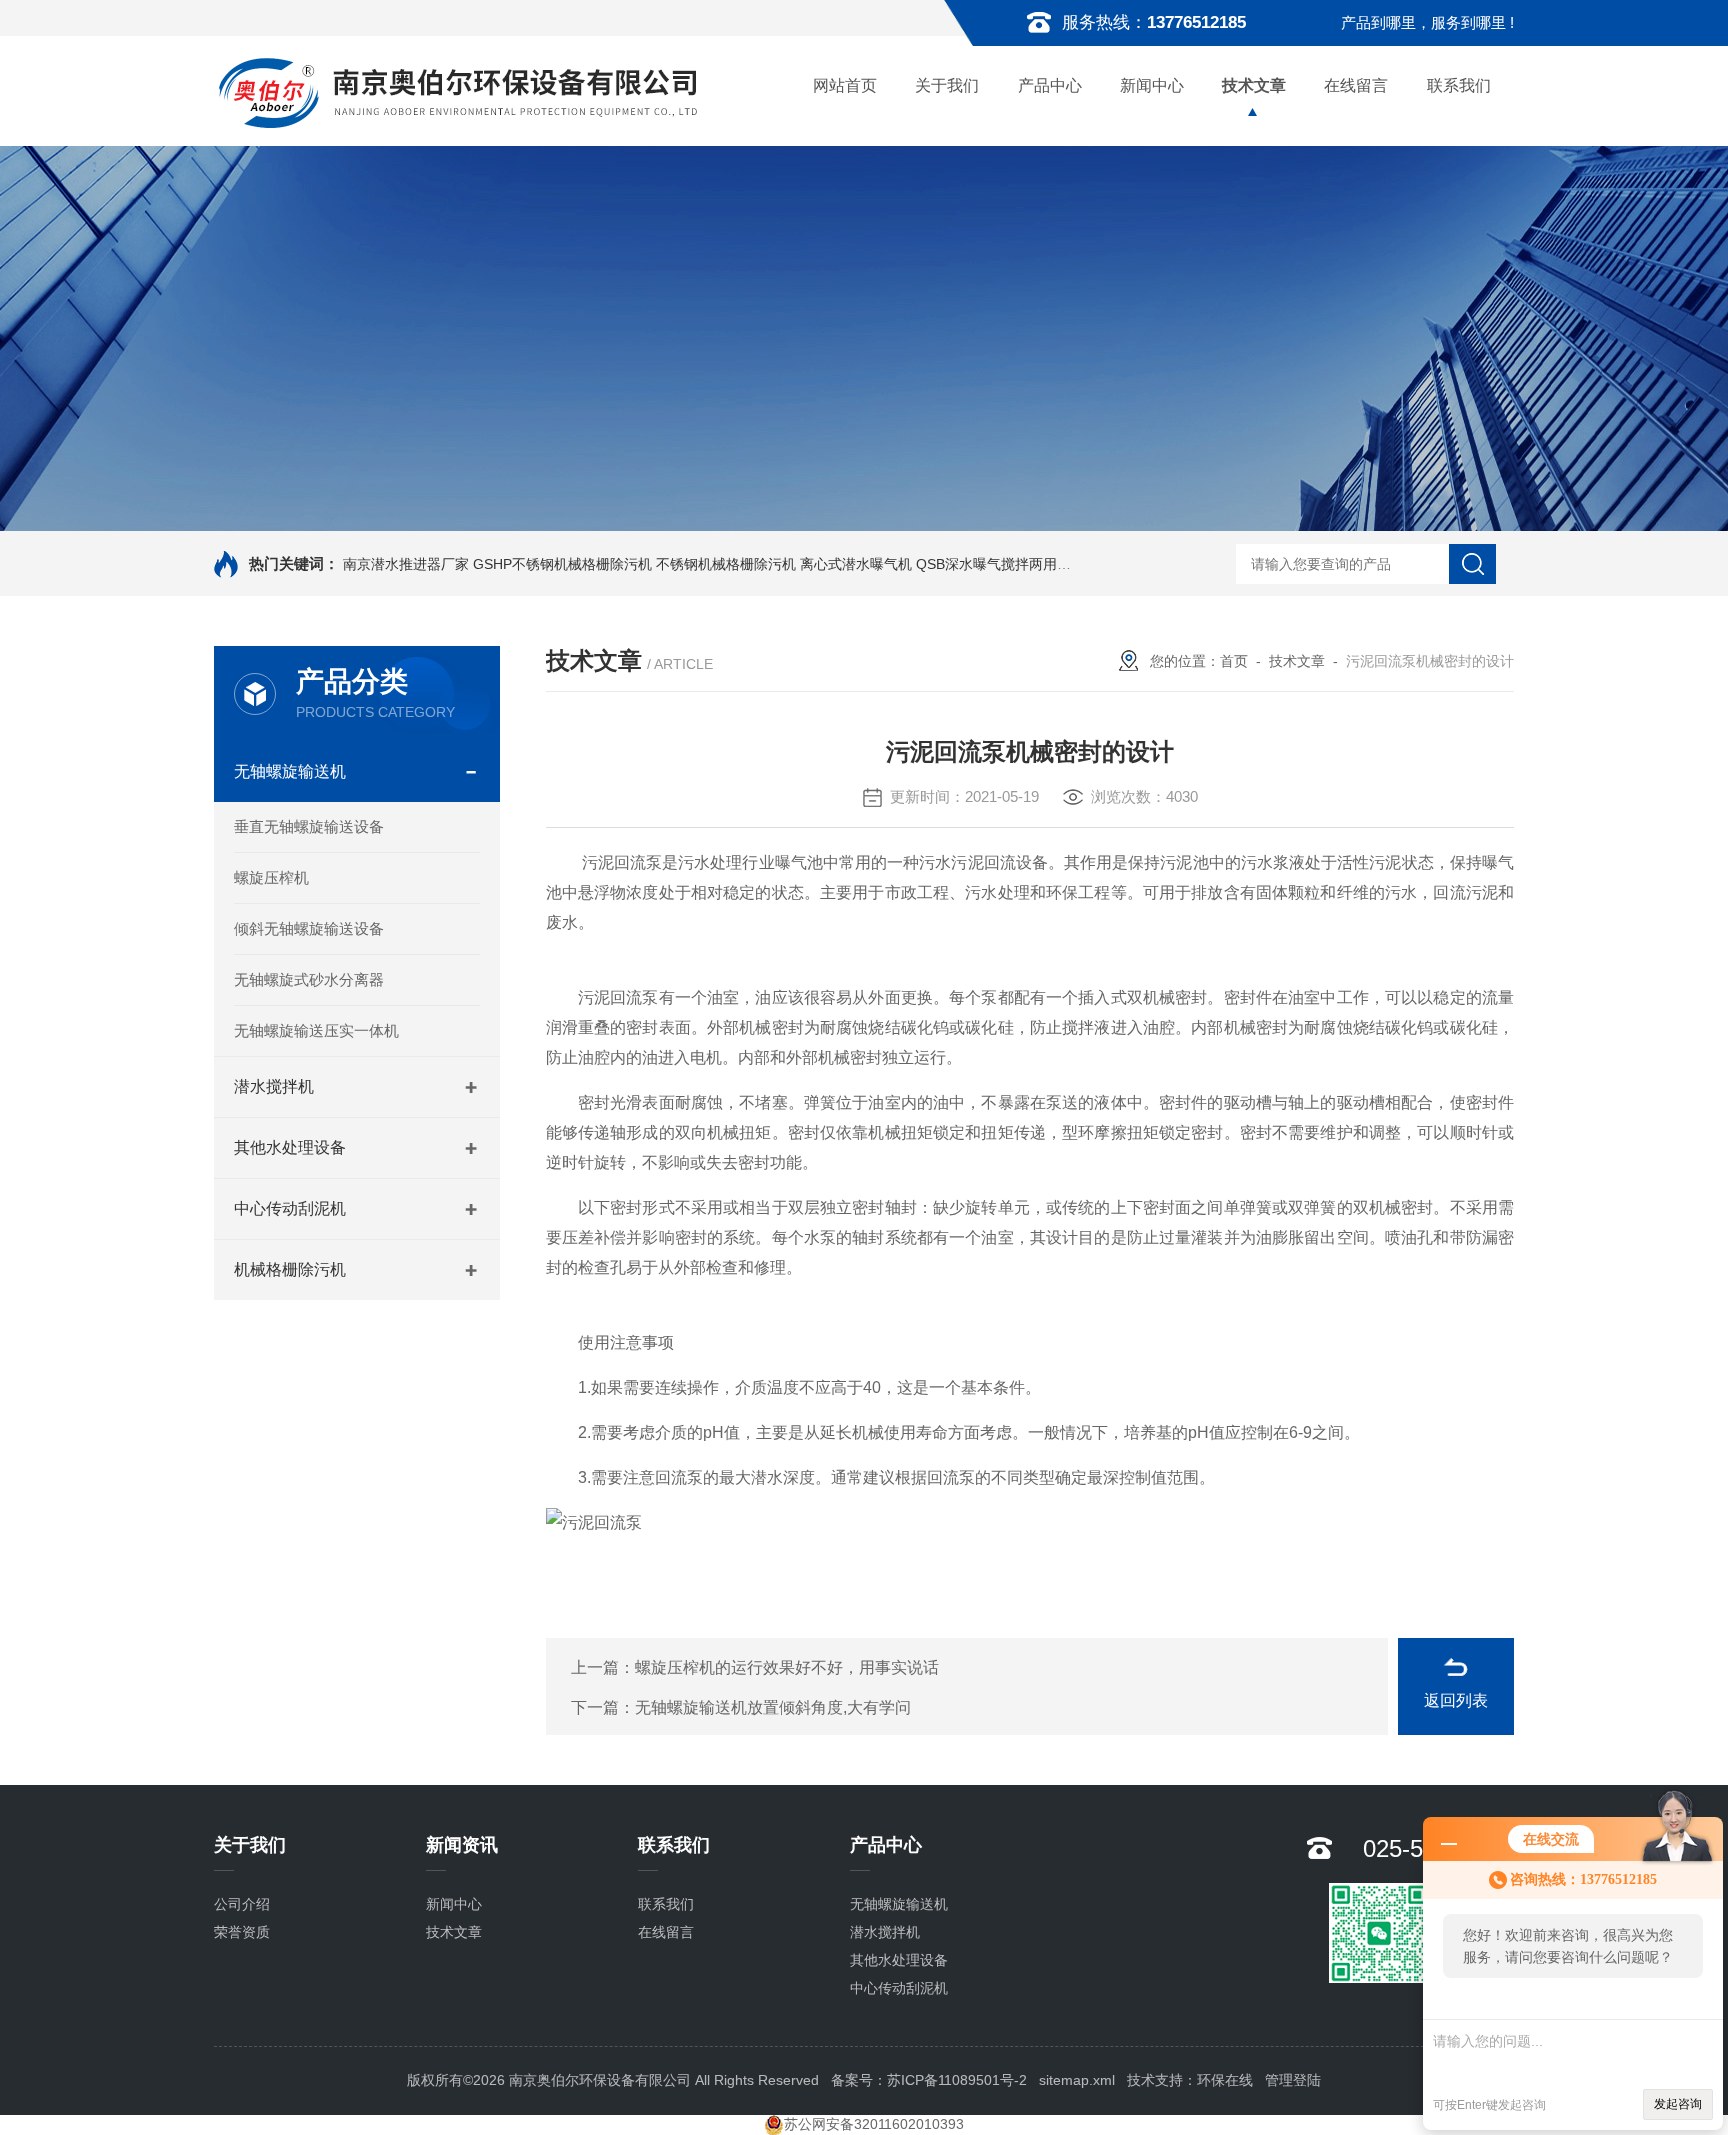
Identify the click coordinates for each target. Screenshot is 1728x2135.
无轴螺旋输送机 (290, 771)
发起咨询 (1678, 2104)
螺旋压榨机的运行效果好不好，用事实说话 (787, 1667)
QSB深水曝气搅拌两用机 (993, 564)
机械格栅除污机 (290, 1269)
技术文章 (1254, 85)
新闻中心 (1152, 85)
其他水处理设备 (290, 1147)
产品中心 (1050, 85)
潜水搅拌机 (274, 1086)
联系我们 (1459, 85)
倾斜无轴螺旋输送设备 (309, 928)
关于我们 (947, 85)
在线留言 (1356, 85)
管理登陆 (1293, 2080)
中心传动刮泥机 (290, 1208)
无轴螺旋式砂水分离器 (309, 979)
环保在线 (1225, 2080)
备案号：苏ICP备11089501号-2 (929, 2080)
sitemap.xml (1077, 2080)
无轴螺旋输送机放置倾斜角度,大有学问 (773, 1707)
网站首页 (845, 85)
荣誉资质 (242, 1932)
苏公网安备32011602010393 (874, 2124)
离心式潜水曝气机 (856, 564)
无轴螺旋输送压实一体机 (316, 1030)
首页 (1234, 661)
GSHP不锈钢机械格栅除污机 (562, 564)
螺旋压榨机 (271, 877)
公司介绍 (242, 1904)
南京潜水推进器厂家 (406, 564)
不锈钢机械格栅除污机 (726, 564)
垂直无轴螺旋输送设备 (309, 826)
